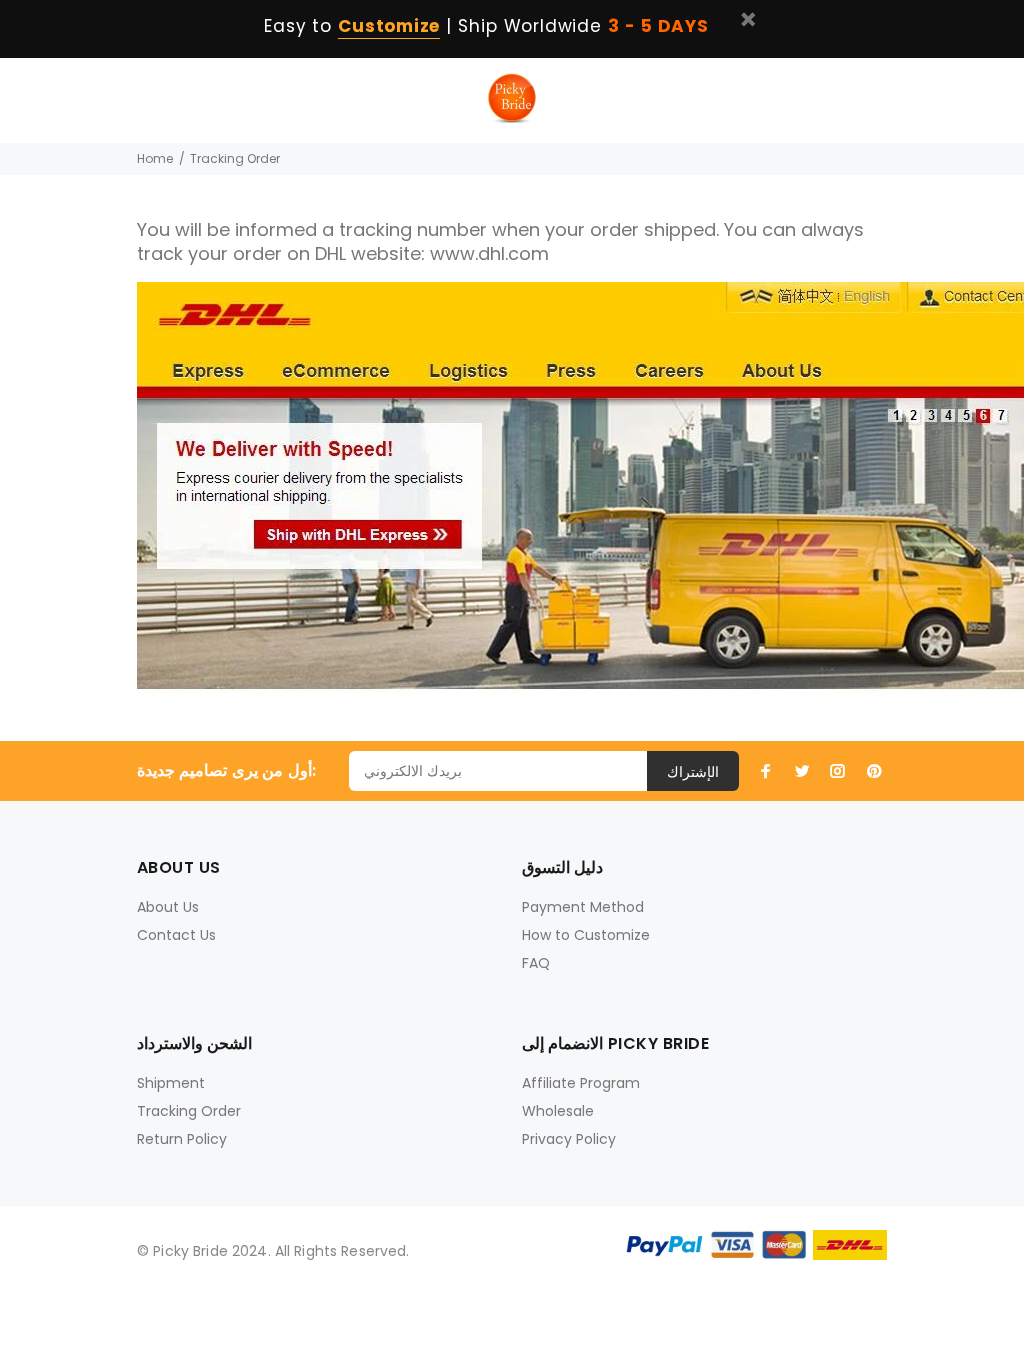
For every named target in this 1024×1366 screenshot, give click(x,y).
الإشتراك (693, 772)
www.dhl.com (489, 253)
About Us (168, 907)
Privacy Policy (569, 1139)
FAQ (536, 963)
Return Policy (182, 1139)
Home (155, 158)
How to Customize (586, 935)
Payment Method (583, 907)
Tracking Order (189, 1111)
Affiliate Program (581, 1083)
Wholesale (558, 1111)
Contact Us (176, 935)
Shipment (171, 1083)
